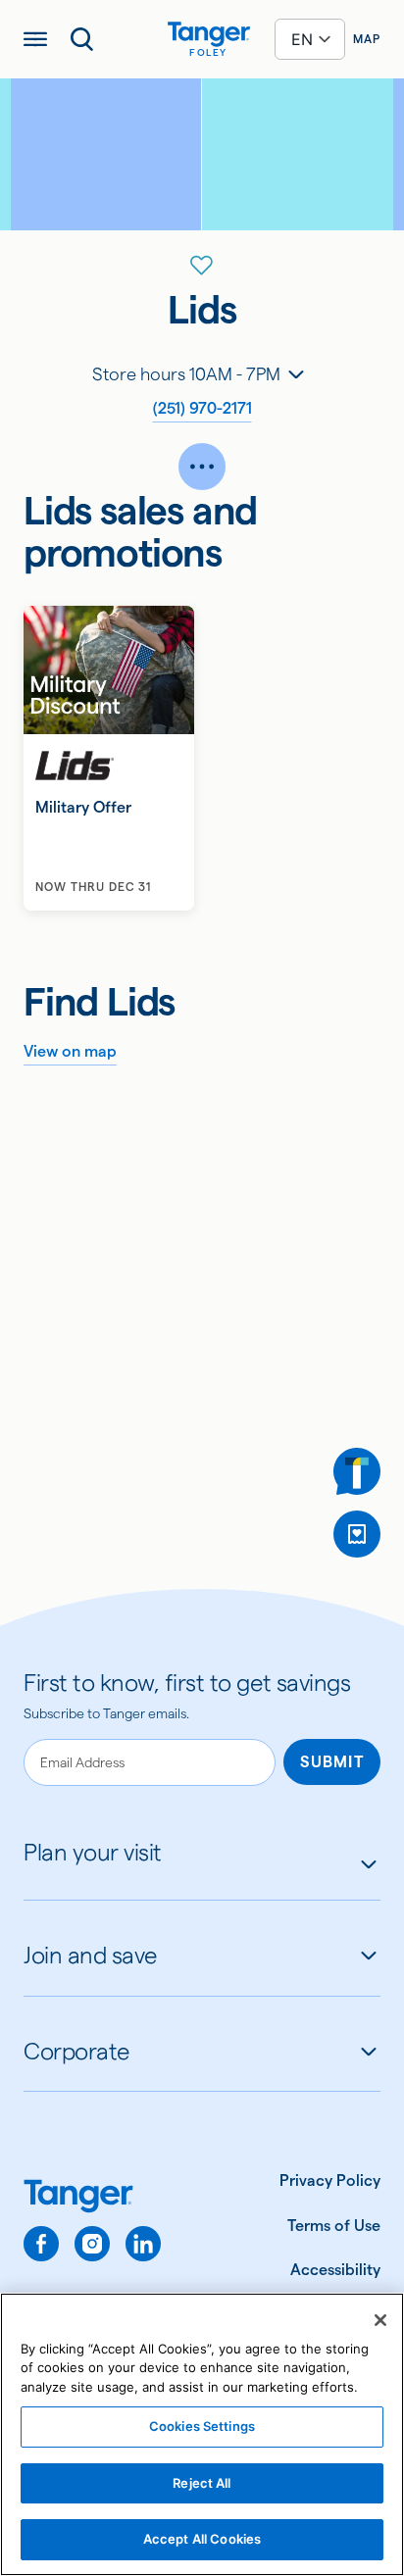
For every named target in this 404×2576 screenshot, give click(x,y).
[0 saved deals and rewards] (357, 1534)
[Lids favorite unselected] (202, 266)
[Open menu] (35, 39)
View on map (70, 1051)
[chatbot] (357, 1471)
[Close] (380, 2320)
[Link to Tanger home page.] (92, 2198)
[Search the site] (82, 39)
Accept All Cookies (202, 2539)
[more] (202, 467)
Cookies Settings (202, 2426)
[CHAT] (357, 1471)
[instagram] (92, 2244)
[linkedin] (143, 2244)
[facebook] (41, 2244)
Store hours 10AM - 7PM (186, 374)
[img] (209, 34)
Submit (332, 1762)
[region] (202, 2434)
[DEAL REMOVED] (357, 1534)
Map (367, 39)
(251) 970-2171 (202, 408)
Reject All (202, 2483)
